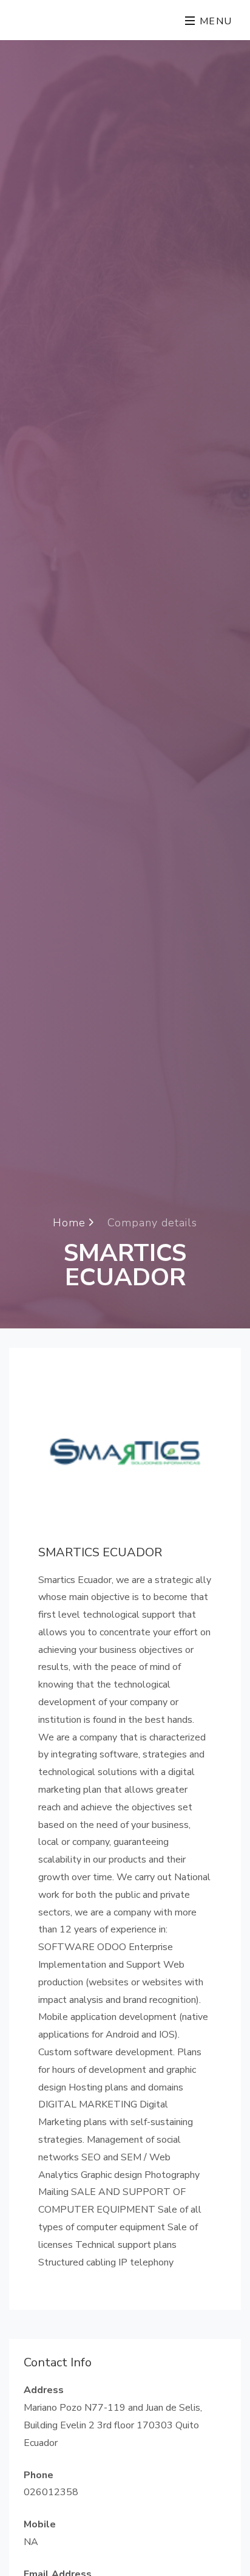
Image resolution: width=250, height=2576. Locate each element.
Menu (214, 21)
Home (71, 1222)
